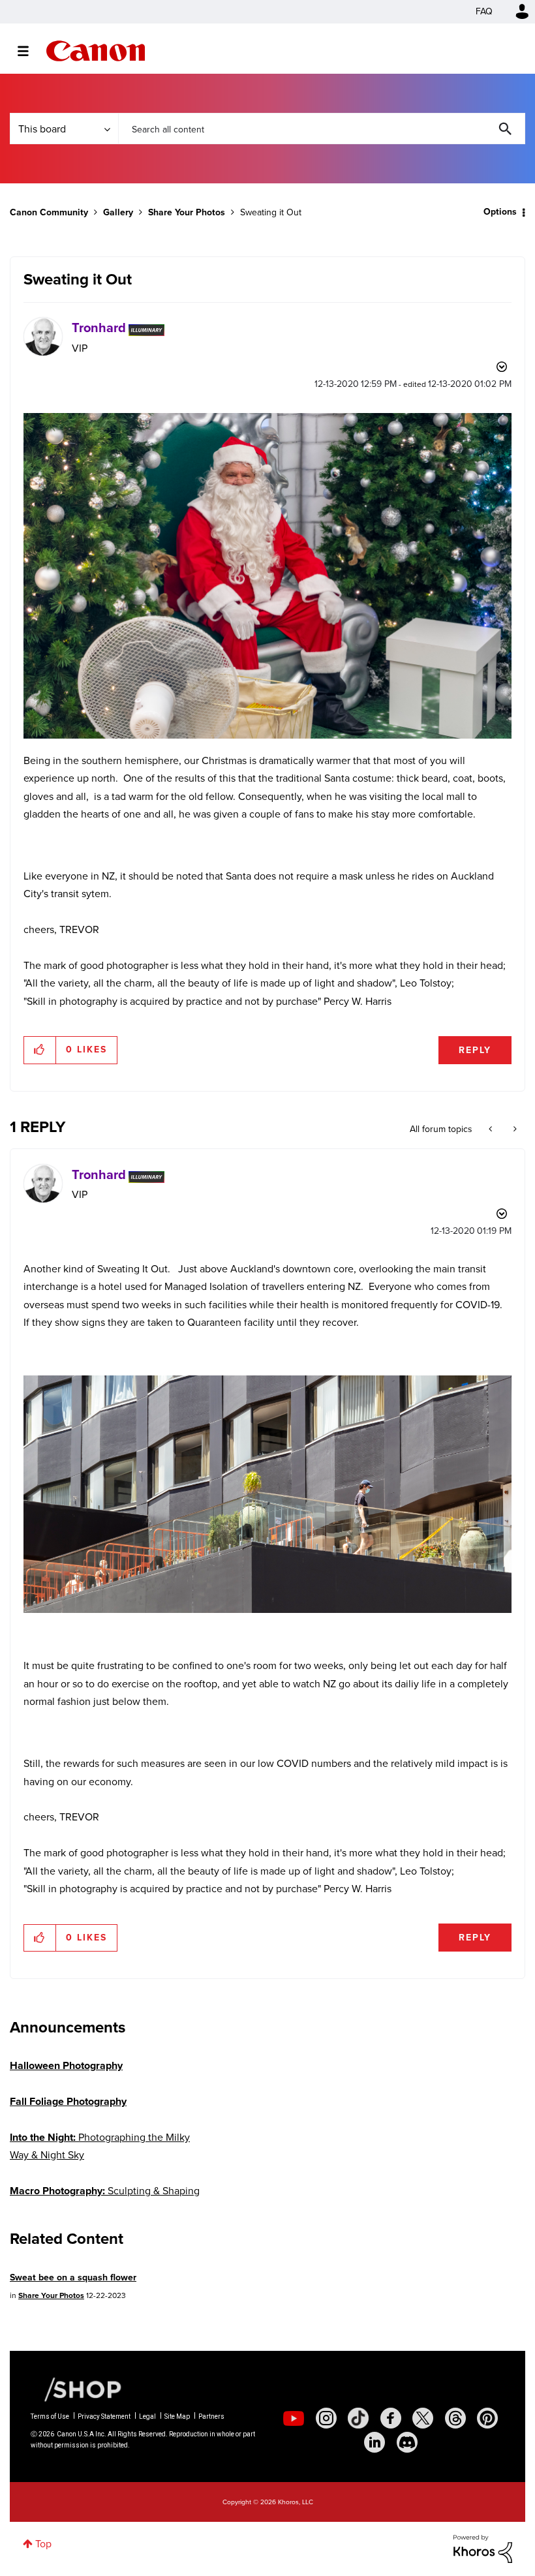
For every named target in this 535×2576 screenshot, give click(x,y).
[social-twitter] (423, 2418)
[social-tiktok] (358, 2418)
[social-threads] (455, 2418)
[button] (40, 1050)
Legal (147, 2416)
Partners (211, 2416)
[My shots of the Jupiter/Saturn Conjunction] (492, 1129)
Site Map (177, 2416)
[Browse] (30, 51)
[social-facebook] (391, 2418)
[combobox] (322, 129)
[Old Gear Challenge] (514, 1129)
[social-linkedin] (374, 2442)
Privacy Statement (104, 2416)
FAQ (484, 11)
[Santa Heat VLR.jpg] (267, 576)
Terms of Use (50, 2416)
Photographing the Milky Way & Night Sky (100, 2146)
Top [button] (43, 2544)
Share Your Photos (187, 212)
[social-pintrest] (487, 2418)
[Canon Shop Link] (76, 2389)
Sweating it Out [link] (271, 212)
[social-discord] (407, 2442)
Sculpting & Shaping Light (105, 2200)
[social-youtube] (294, 2418)
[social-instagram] (326, 2418)
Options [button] (500, 212)
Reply (475, 1050)
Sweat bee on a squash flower (73, 2277)
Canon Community (96, 51)
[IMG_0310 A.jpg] (267, 1494)
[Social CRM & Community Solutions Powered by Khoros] (483, 2548)
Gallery (118, 212)
